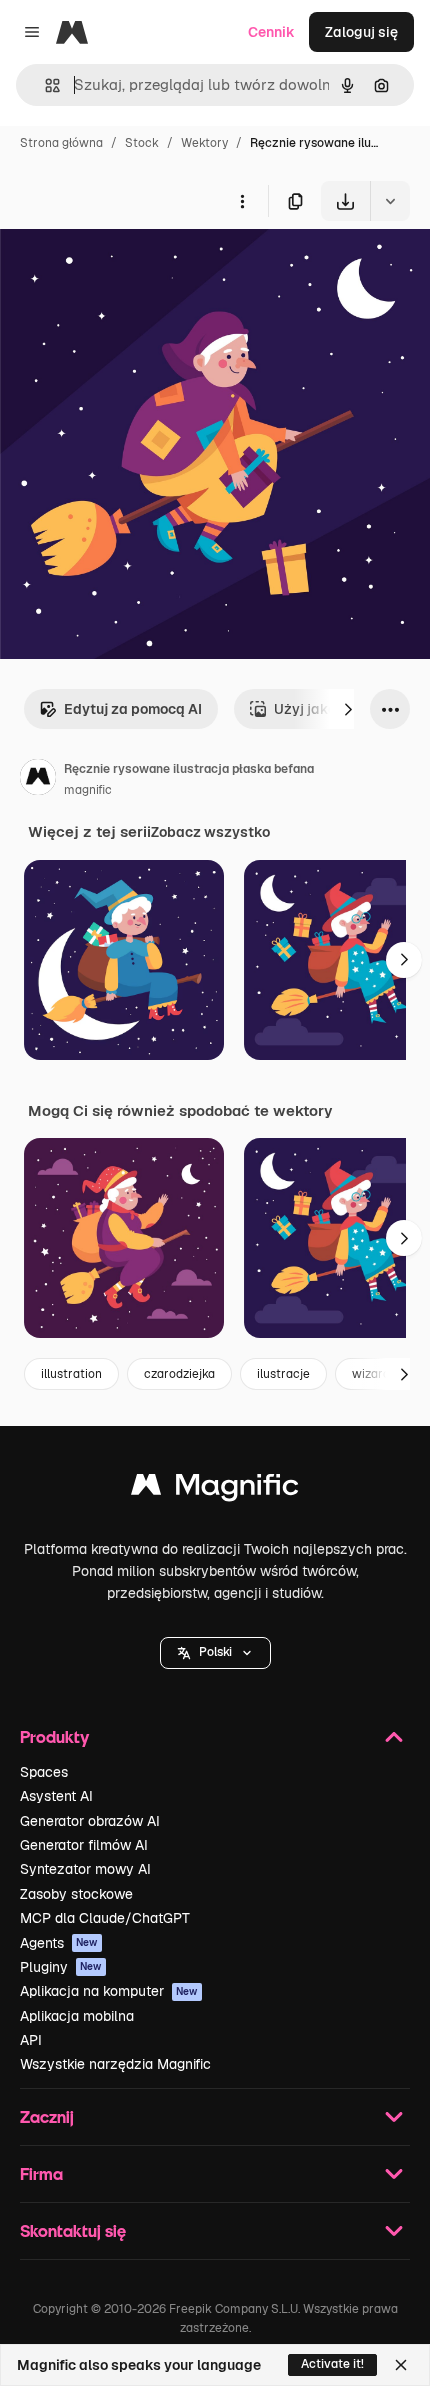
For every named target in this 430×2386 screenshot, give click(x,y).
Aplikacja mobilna (77, 2016)
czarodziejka (179, 1374)
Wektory (204, 143)
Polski (215, 1652)
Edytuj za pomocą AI (133, 709)
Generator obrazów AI (90, 1821)
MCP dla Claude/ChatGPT (105, 1918)
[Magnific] (215, 1489)
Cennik (271, 32)
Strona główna (61, 143)
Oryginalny (138, 267)
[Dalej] (348, 709)
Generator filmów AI (84, 1845)
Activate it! (332, 2364)
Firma (41, 2173)
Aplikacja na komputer (109, 1991)
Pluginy (61, 1967)
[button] (215, 1653)
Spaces (44, 1772)
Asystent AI (56, 1796)
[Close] (401, 2365)
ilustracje (283, 1374)
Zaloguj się (361, 32)
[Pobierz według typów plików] (390, 201)
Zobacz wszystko (210, 832)
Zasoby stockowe (76, 1894)
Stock (142, 143)
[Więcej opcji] (242, 201)
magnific (88, 790)
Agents (59, 1943)
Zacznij (47, 2116)
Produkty (54, 1736)
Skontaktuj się (73, 2230)
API (31, 2040)
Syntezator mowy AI (85, 1869)
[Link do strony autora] (38, 780)
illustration (71, 1374)
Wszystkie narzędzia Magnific (115, 2064)
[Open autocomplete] (44, 85)
